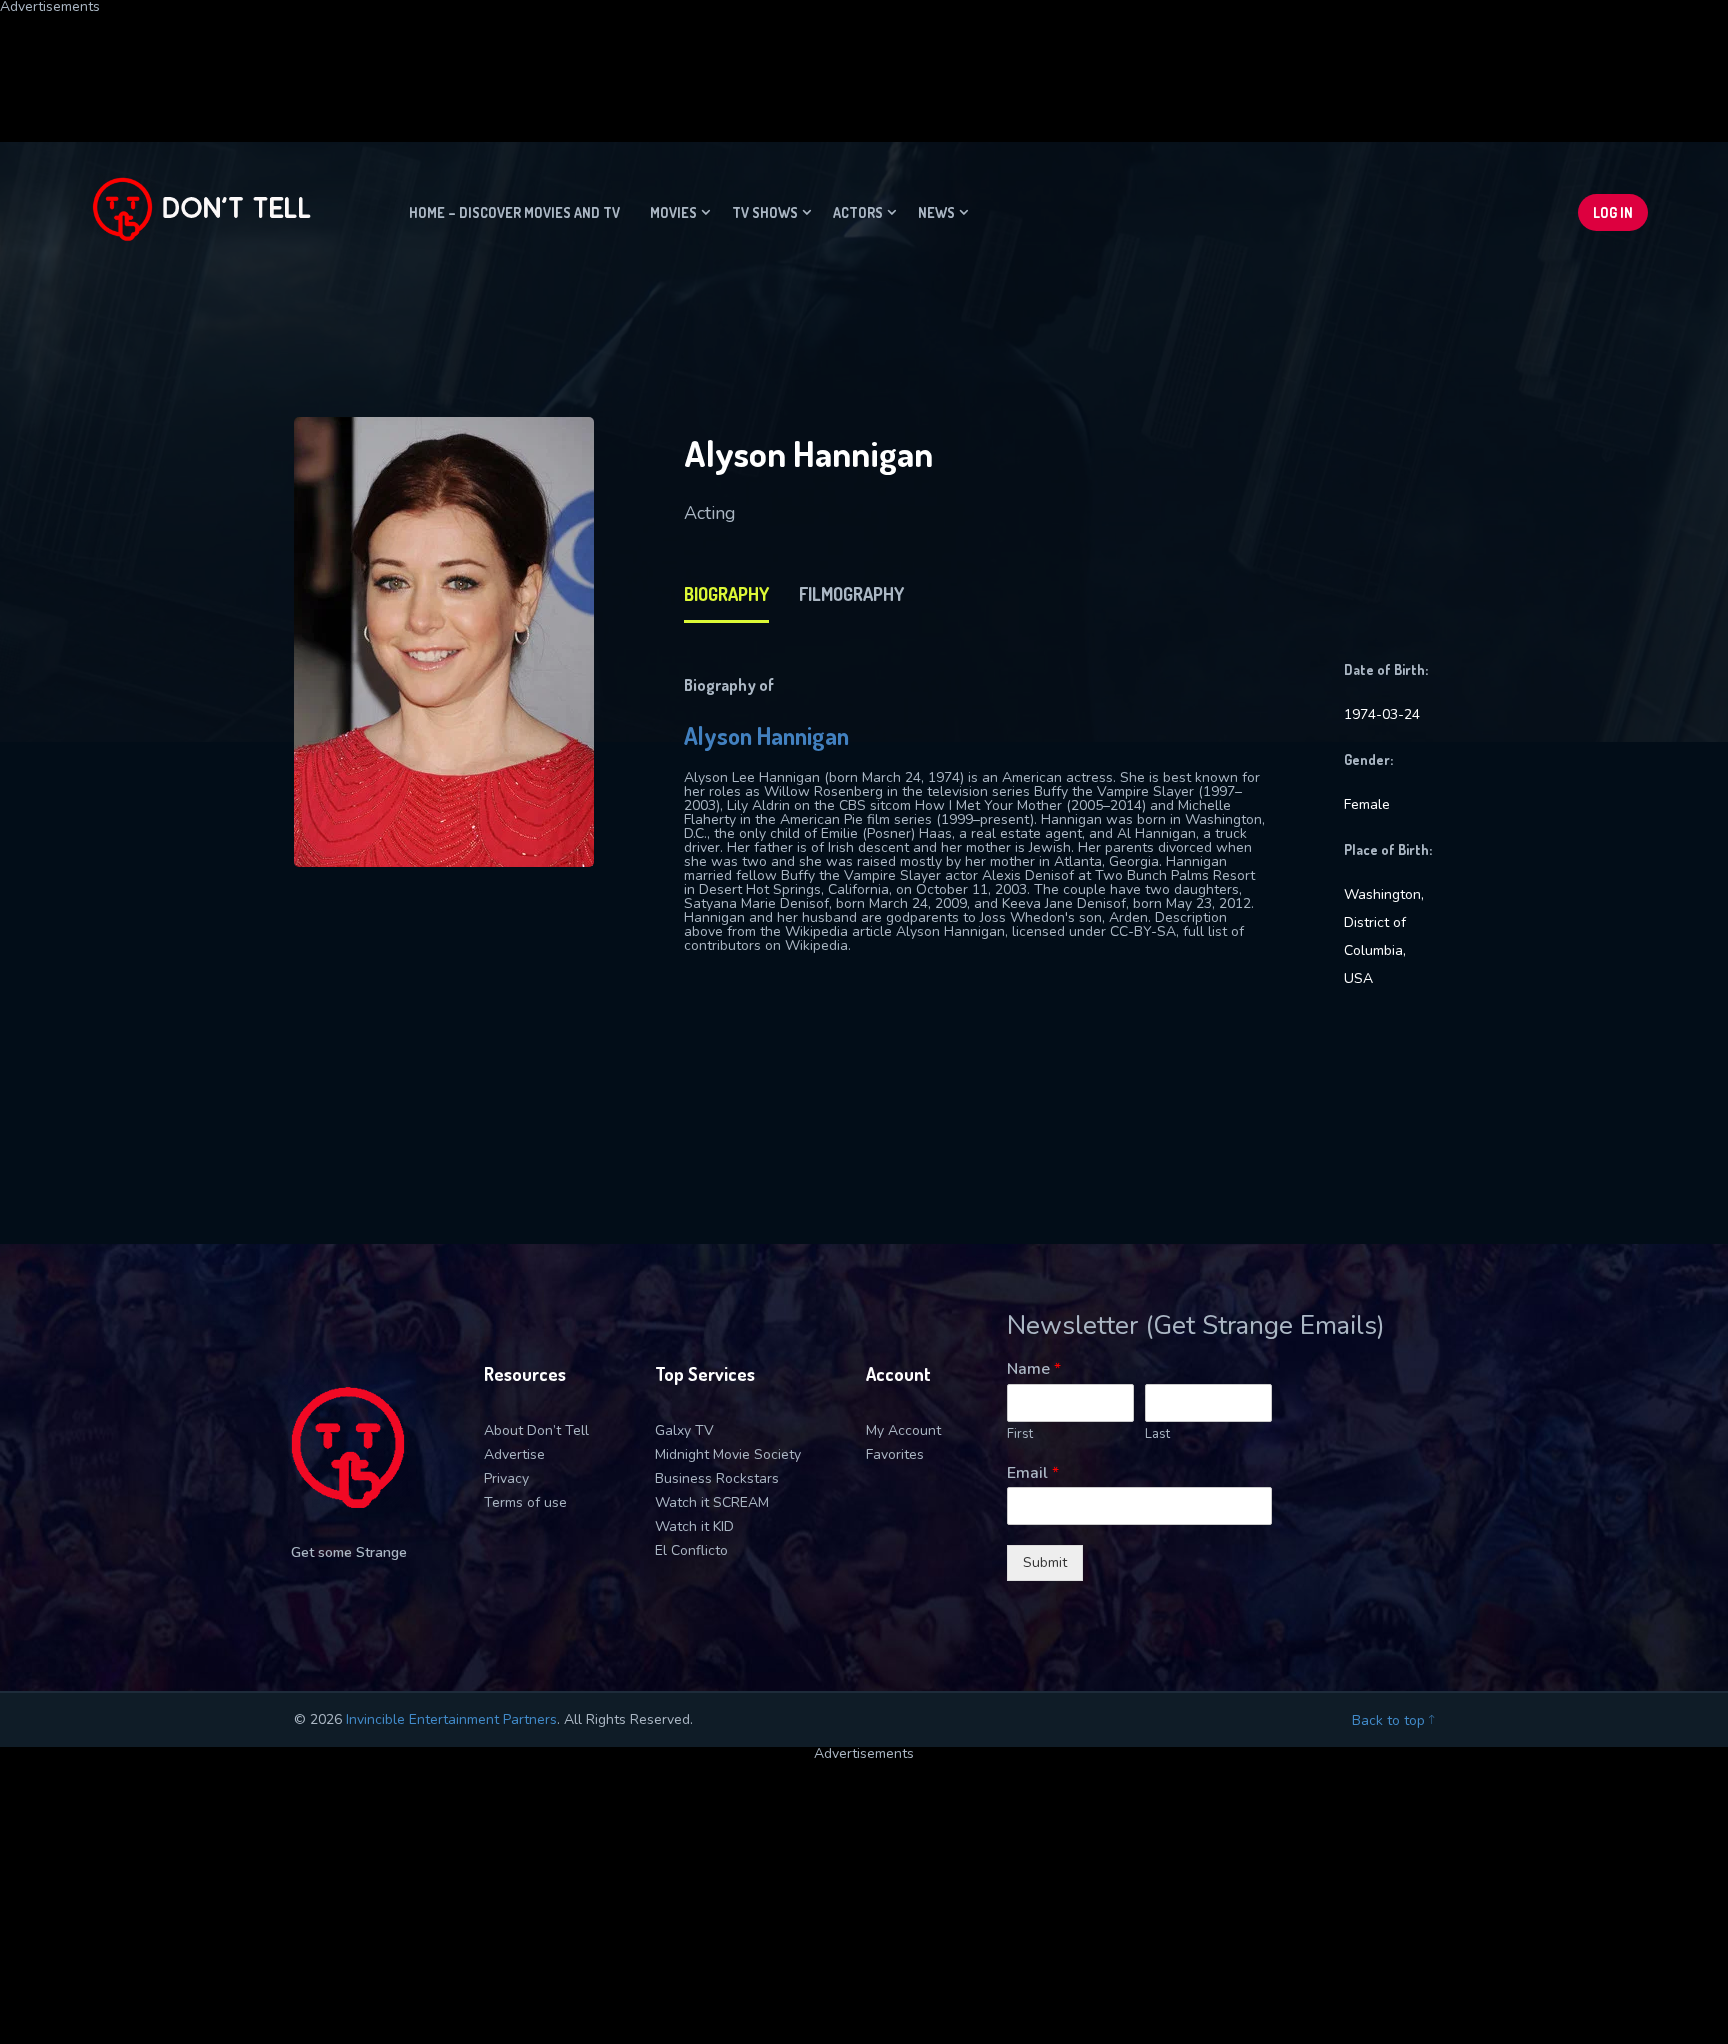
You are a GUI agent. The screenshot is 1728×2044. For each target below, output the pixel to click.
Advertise (514, 1454)
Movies (673, 212)
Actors (858, 212)
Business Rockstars (717, 1478)
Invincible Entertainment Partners (451, 1719)
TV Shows (765, 212)
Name (1034, 1369)
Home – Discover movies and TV (514, 212)
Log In (1613, 212)
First (1020, 1434)
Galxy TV (684, 1430)
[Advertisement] (485, 59)
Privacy (506, 1478)
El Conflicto (691, 1550)
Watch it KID (694, 1526)
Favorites (895, 1454)
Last (1157, 1434)
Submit (1045, 1562)
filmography (851, 594)
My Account (903, 1430)
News (936, 212)
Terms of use (525, 1502)
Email (1033, 1473)
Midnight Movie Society (728, 1454)
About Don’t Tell (536, 1430)
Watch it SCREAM (712, 1502)
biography (726, 594)
